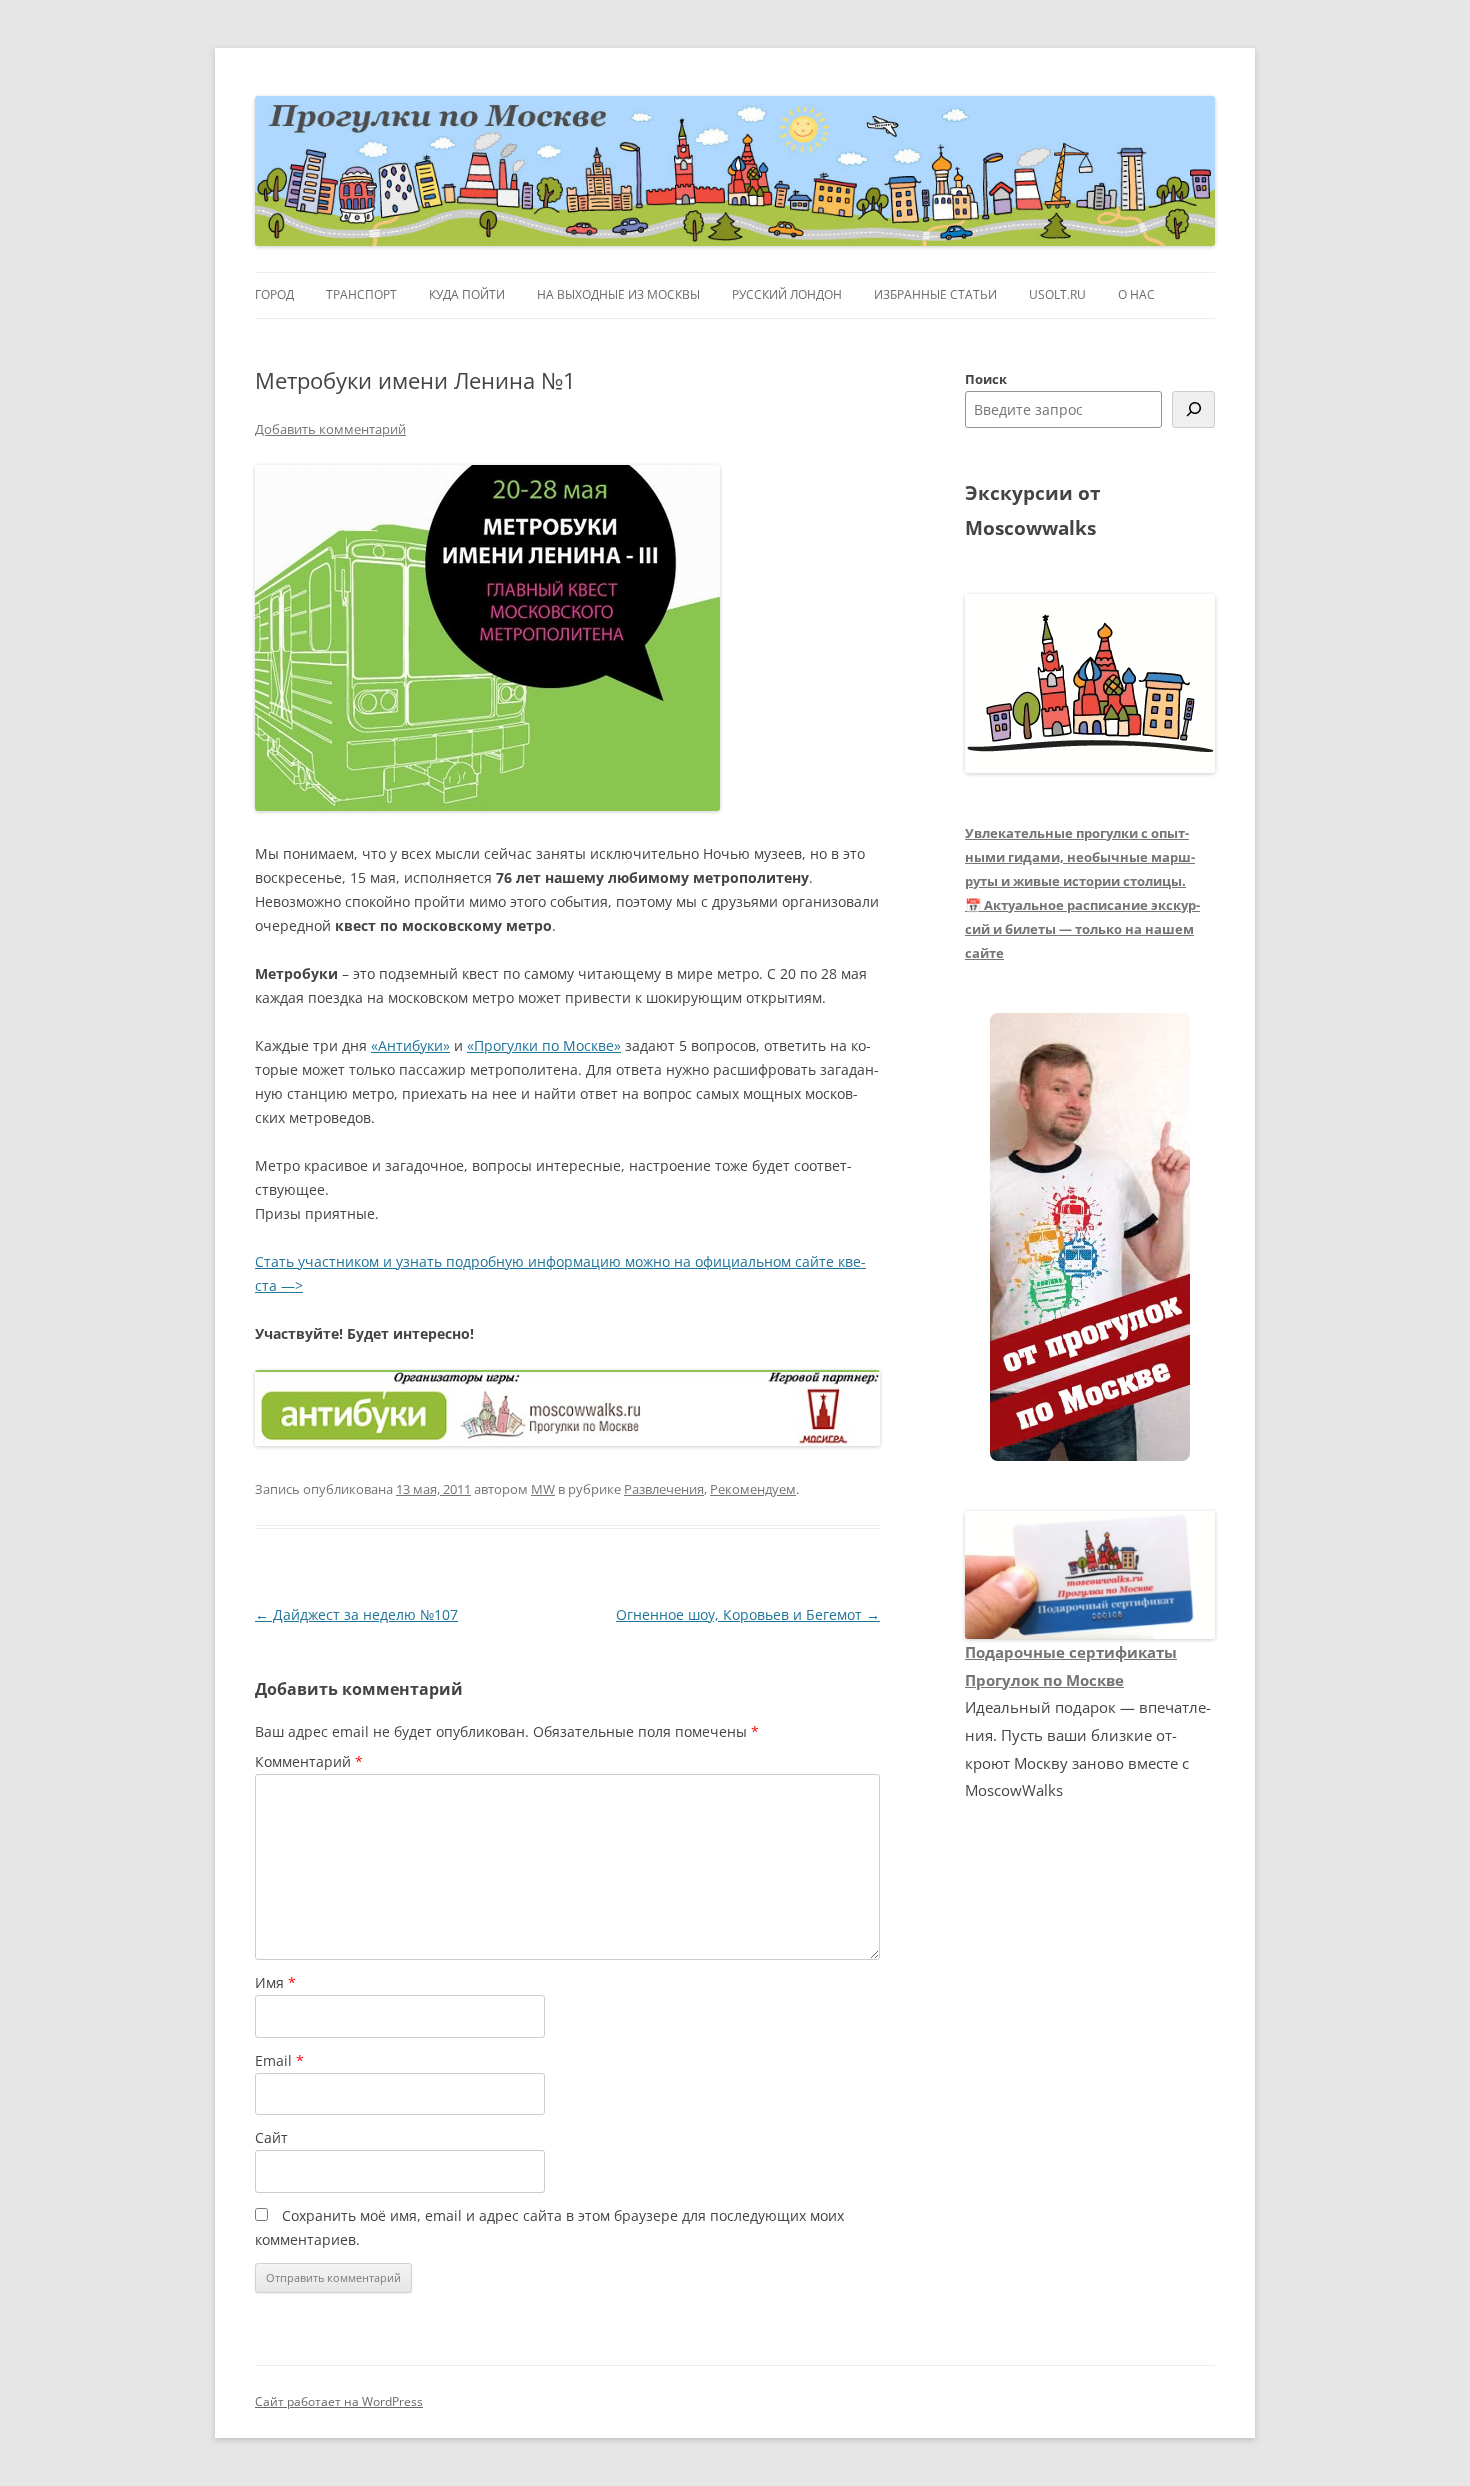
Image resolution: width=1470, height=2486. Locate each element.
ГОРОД (274, 294)
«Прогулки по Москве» (544, 1045)
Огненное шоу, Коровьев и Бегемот (748, 1614)
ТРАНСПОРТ (361, 294)
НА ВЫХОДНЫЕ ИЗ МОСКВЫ (618, 294)
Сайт (271, 2137)
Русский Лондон (787, 294)
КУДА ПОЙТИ (467, 294)
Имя (275, 1982)
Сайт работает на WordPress (339, 2401)
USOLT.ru (1057, 294)
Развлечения (664, 1489)
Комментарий (309, 1761)
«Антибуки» (410, 1045)
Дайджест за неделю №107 (356, 1614)
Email (279, 2060)
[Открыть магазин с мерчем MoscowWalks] (1090, 1238)
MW (543, 1489)
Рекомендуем (753, 1489)
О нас (1136, 294)
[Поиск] (1193, 409)
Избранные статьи (935, 294)
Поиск (986, 379)
